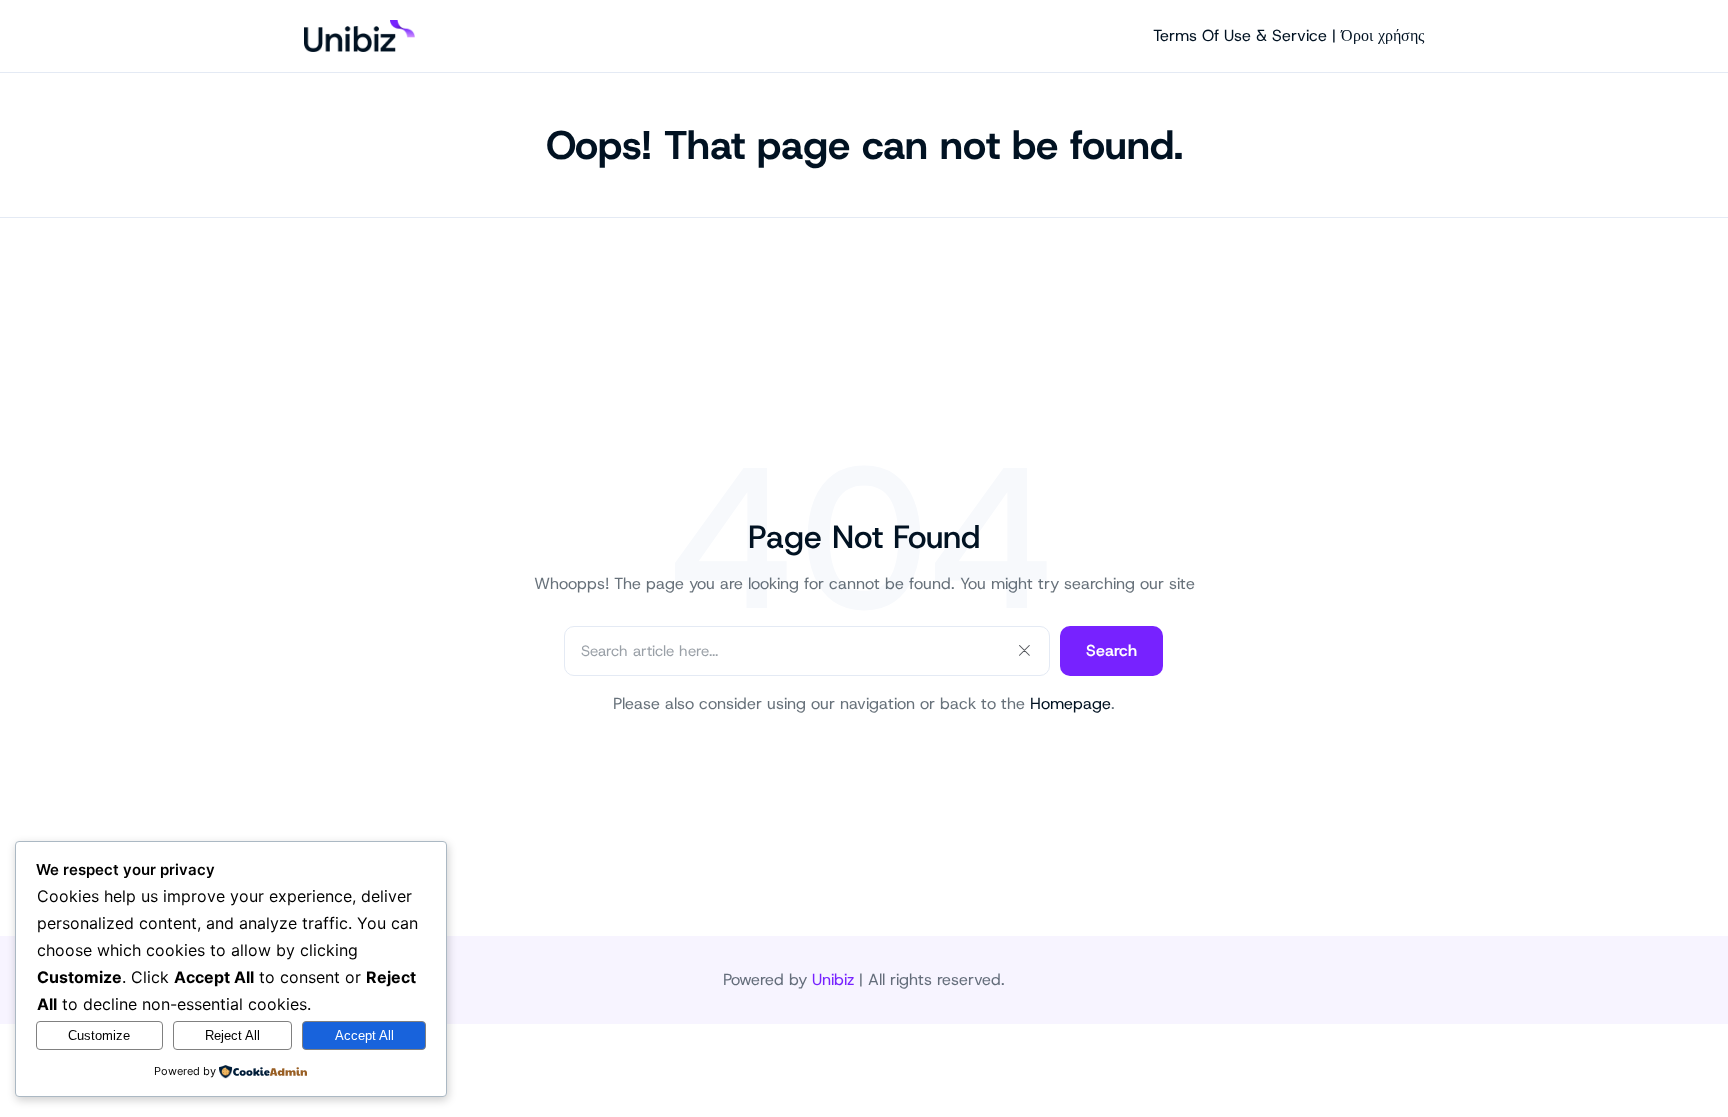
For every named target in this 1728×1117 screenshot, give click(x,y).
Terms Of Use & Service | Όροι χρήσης (1288, 35)
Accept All (364, 1035)
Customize (99, 1035)
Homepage (1070, 703)
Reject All (232, 1035)
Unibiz (833, 979)
